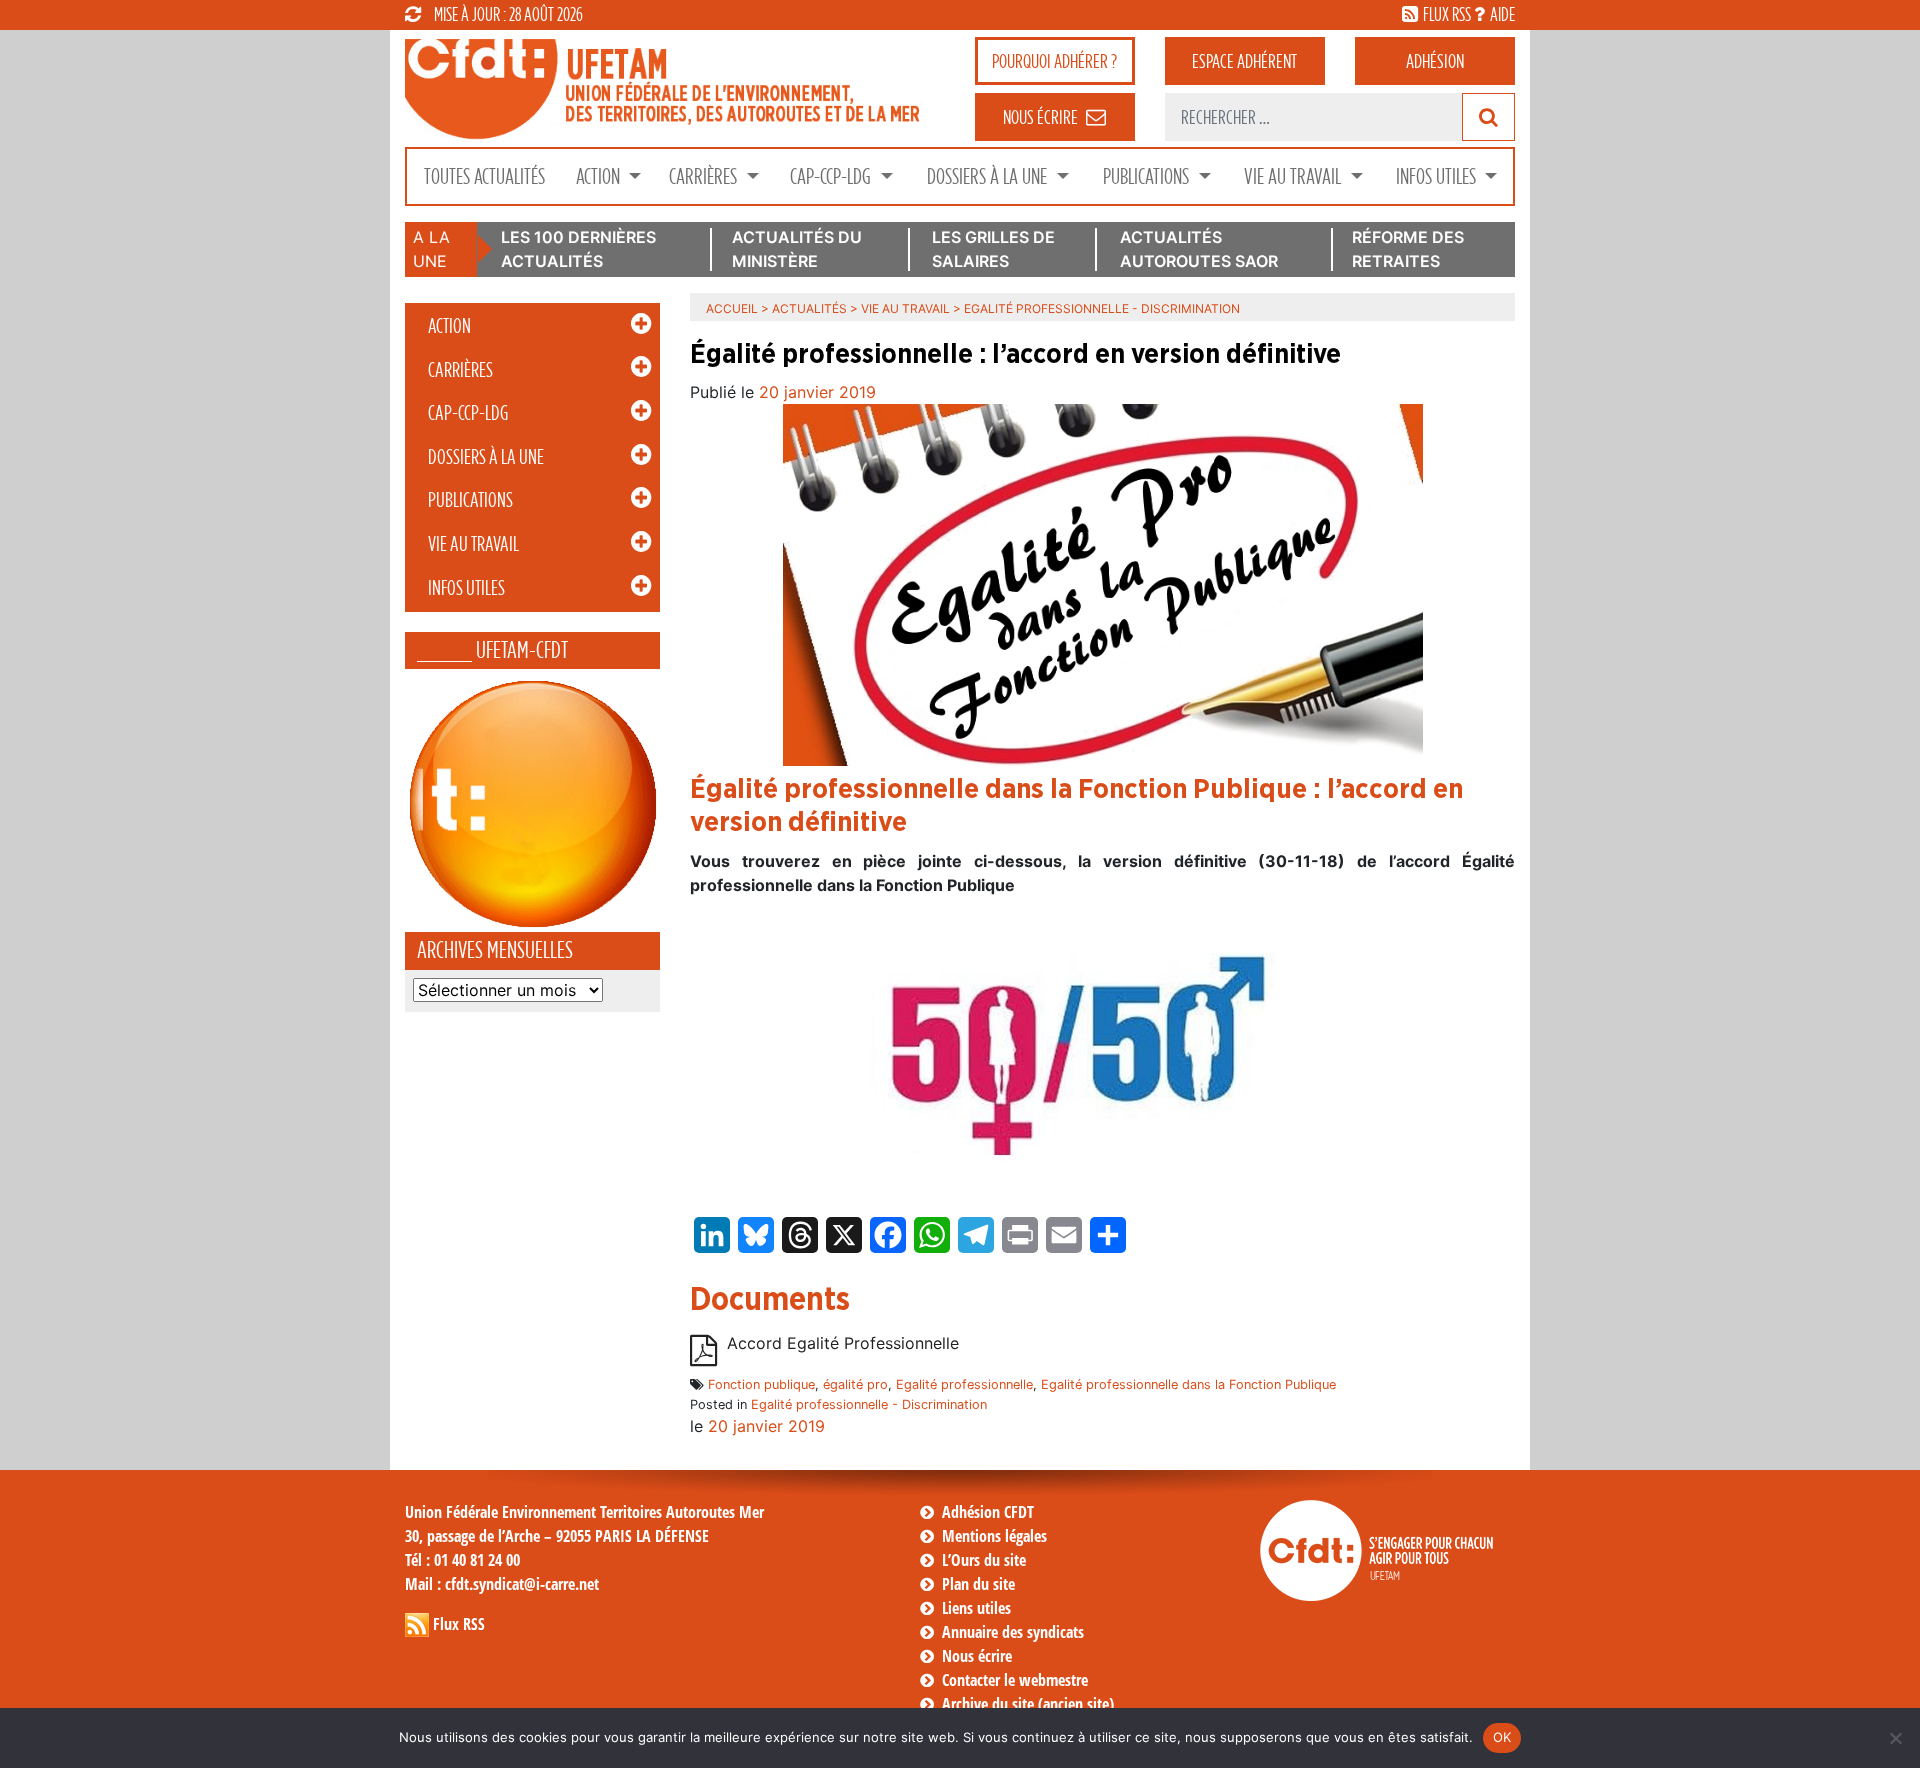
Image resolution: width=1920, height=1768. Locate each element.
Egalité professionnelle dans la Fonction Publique (1188, 1384)
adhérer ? (1054, 61)
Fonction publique (761, 1384)
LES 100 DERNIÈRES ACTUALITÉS (578, 249)
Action (600, 176)
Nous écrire (977, 1656)
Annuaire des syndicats (1013, 1632)
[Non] (1895, 1738)
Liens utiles (976, 1608)
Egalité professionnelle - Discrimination (869, 1404)
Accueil (732, 308)
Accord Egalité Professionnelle (843, 1344)
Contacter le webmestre (1015, 1680)
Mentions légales (994, 1536)
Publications (1148, 176)
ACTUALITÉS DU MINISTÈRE (797, 249)
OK (1502, 1737)
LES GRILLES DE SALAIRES (993, 249)
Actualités (809, 308)
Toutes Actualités (484, 176)
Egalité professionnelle (964, 1384)
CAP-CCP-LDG (832, 176)
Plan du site (978, 1584)
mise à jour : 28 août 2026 (508, 14)
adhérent (1244, 61)
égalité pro (855, 1384)
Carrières (705, 176)
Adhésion (1435, 61)
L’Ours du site (984, 1560)
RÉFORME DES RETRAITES (1408, 249)
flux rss (1447, 14)
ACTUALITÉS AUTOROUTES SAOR (1199, 249)
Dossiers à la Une (989, 176)
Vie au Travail (1294, 176)
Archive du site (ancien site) (1028, 1704)
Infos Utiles (1438, 176)
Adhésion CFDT (988, 1512)
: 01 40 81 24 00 (462, 1560)
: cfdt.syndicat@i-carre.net (502, 1584)
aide (1502, 14)
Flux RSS (459, 1624)
